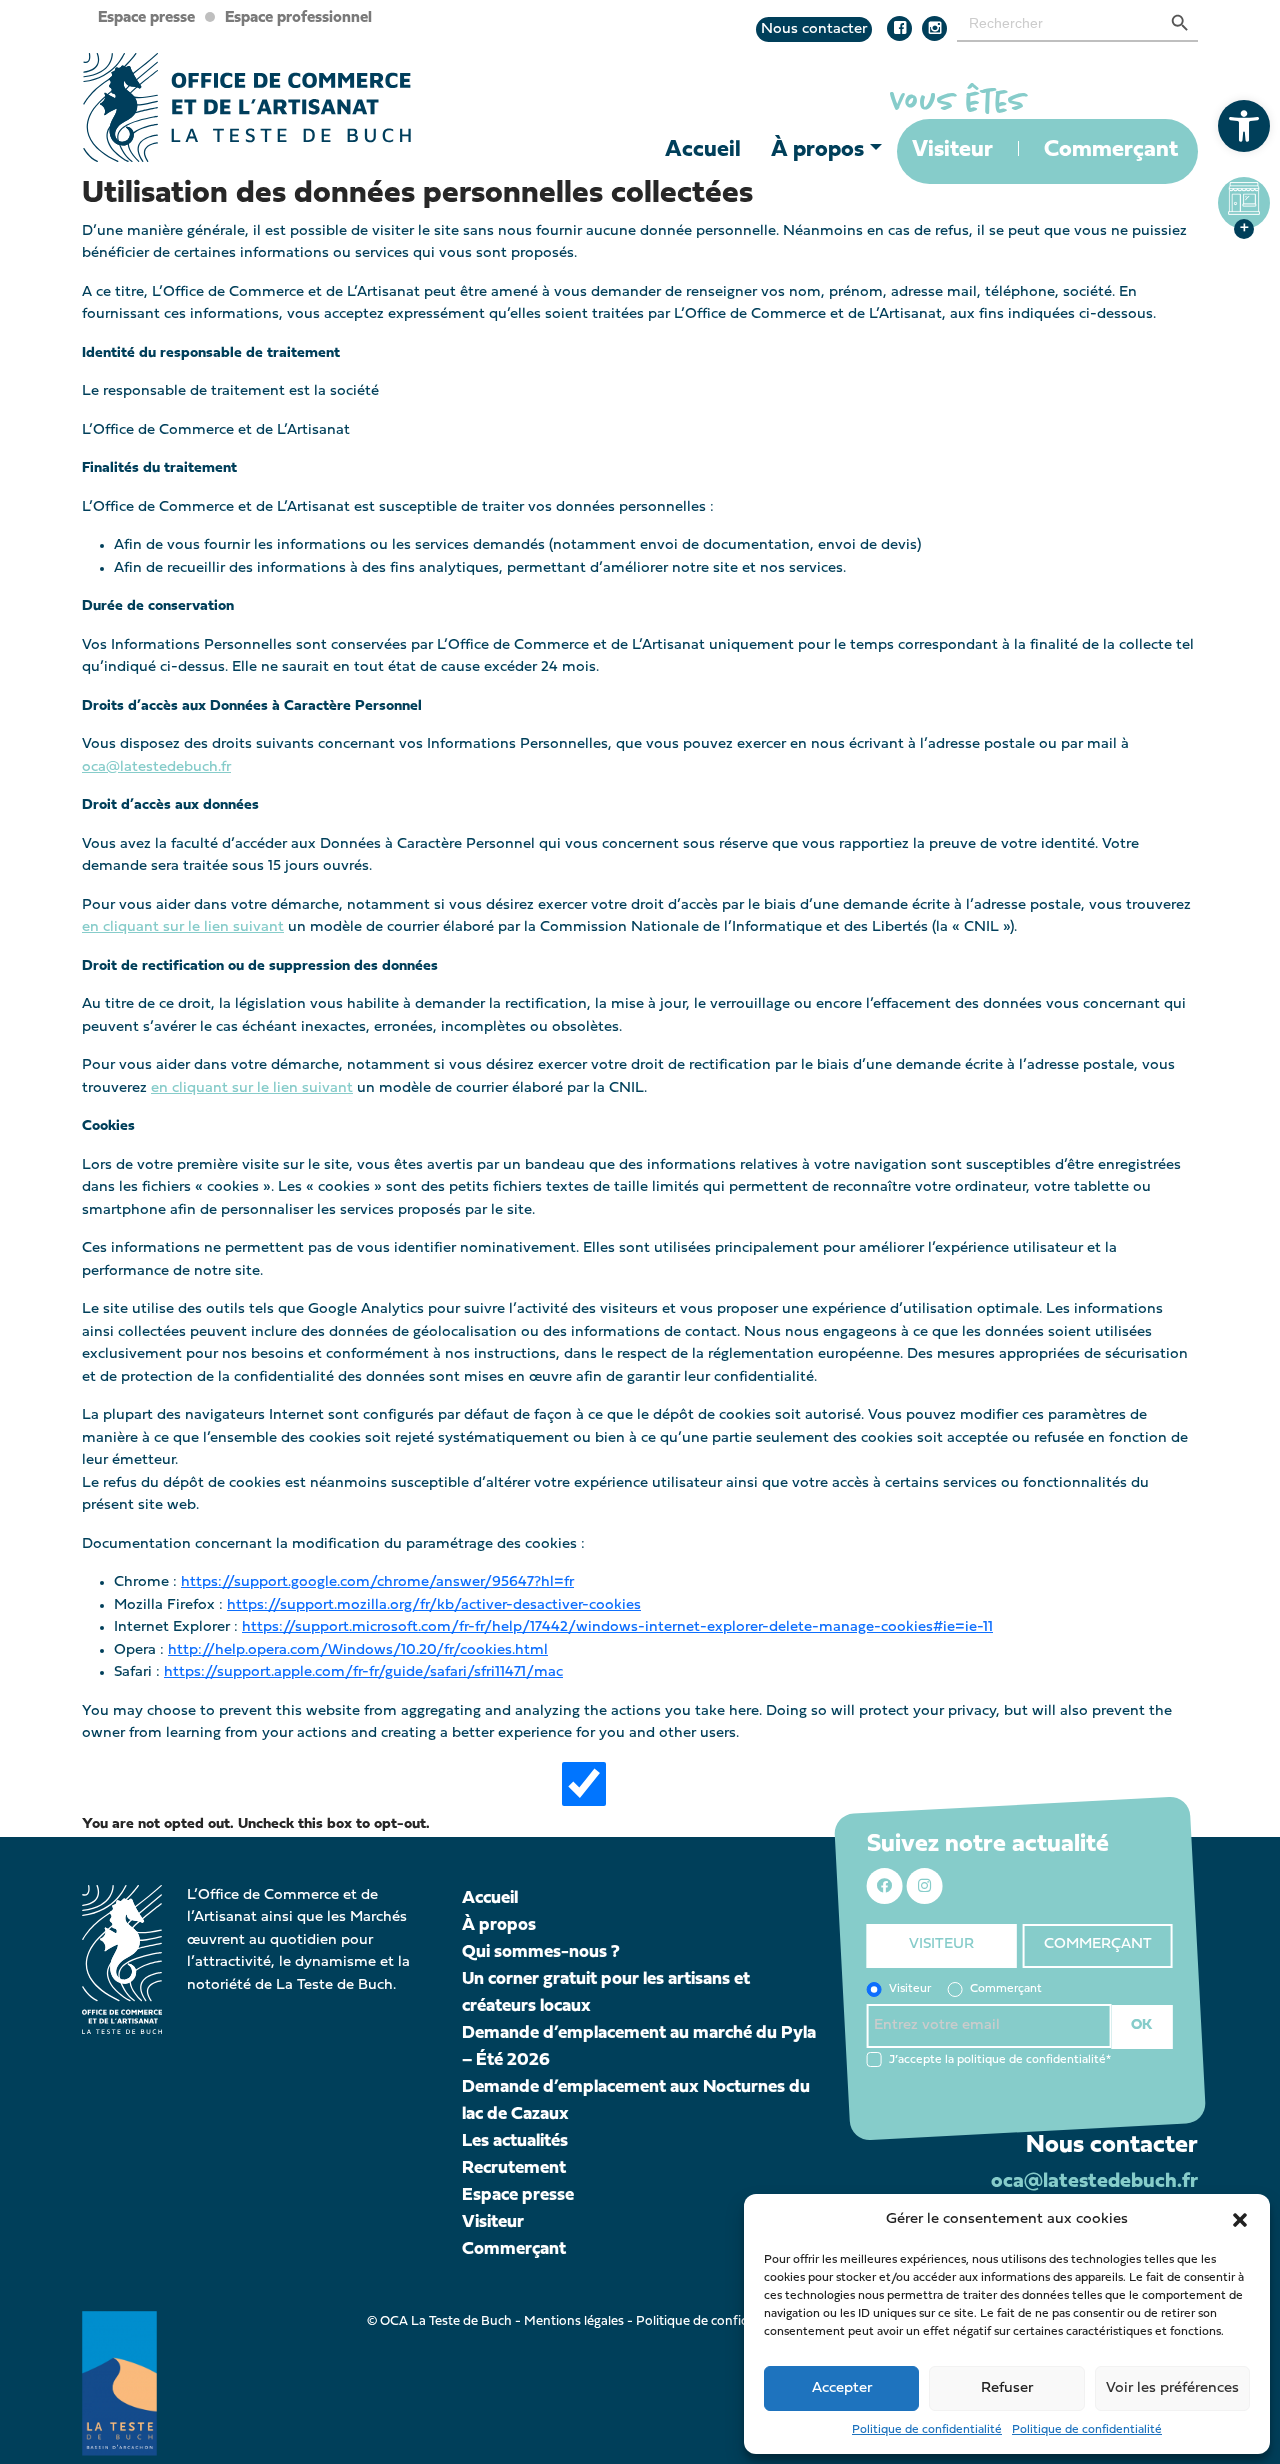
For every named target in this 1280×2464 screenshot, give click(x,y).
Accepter (842, 2388)
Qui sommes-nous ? (541, 1952)
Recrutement (514, 2168)
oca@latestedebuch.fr (156, 767)
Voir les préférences (1172, 2388)
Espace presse (146, 18)
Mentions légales (574, 2321)
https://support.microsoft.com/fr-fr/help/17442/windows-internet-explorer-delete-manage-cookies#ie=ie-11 (617, 1627)
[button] (1244, 126)
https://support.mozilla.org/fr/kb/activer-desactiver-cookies (434, 1605)
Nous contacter (814, 29)
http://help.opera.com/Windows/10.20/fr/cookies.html (358, 1650)
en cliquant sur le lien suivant (183, 927)
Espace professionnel (298, 18)
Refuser (1007, 2388)
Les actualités (515, 2141)
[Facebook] (904, 29)
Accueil (703, 150)
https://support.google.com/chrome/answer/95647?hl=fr (377, 1582)
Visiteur (952, 150)
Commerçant (1111, 150)
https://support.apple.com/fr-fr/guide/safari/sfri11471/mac (363, 1672)
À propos (817, 150)
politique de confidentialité (1031, 2059)
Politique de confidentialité (927, 2430)
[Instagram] (939, 29)
